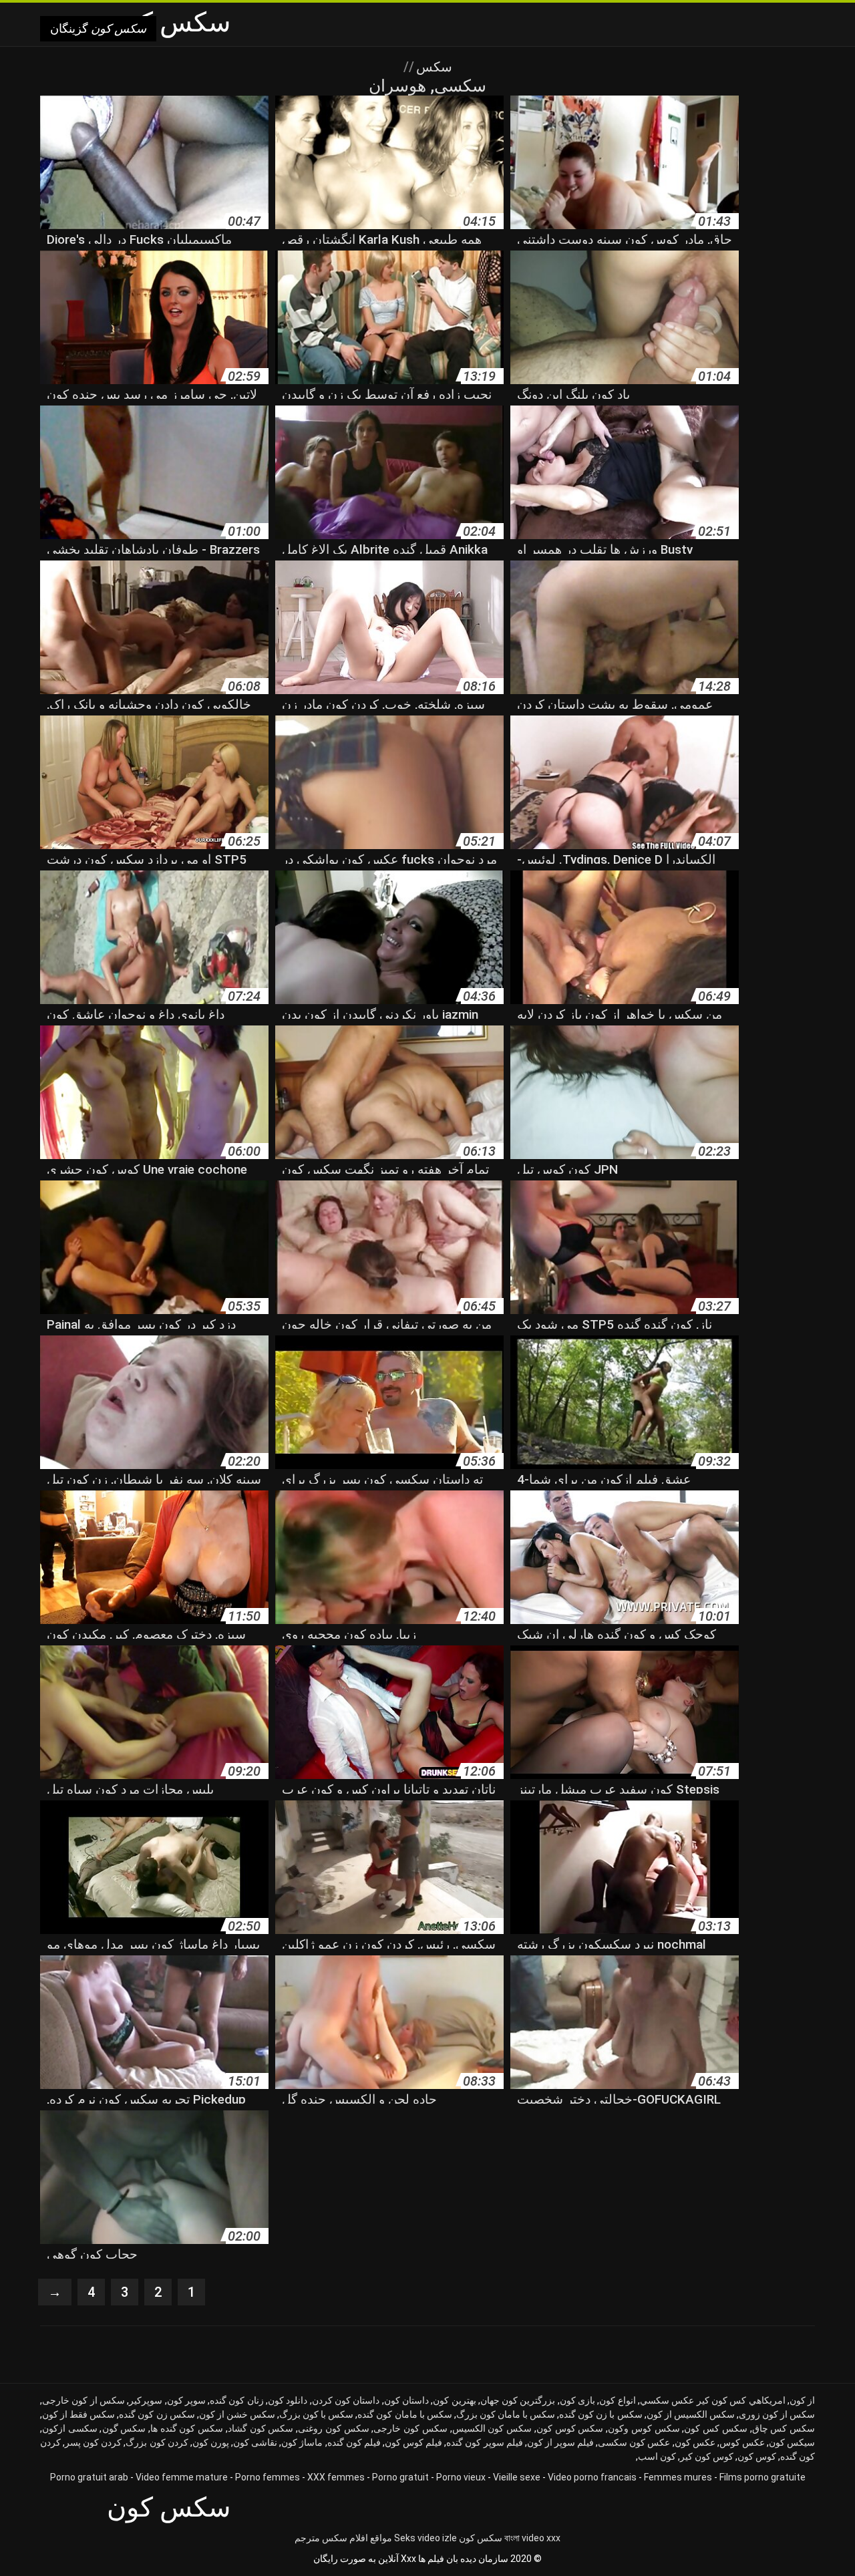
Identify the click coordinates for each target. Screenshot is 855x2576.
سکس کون (481, 2538)
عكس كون (695, 2442)
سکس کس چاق (784, 2428)
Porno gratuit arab (89, 2477)
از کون (802, 2400)
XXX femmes (336, 2477)
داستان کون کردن (346, 2400)
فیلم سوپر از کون (560, 2442)
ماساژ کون (302, 2442)
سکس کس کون (715, 2428)
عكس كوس (742, 2442)
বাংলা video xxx (532, 2538)
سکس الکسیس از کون (691, 2414)
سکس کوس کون (570, 2428)
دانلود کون (288, 2400)
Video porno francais (592, 2477)
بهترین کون (454, 2400)
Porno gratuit (400, 2477)
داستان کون (406, 2400)
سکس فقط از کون (78, 2414)
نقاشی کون (255, 2442)
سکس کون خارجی (410, 2428)
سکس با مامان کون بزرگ (506, 2414)
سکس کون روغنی (333, 2428)
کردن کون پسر (93, 2442)
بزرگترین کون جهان (518, 2400)
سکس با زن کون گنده (601, 2414)
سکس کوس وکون (644, 2428)
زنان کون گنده (237, 2400)
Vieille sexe (517, 2477)
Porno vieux (461, 2477)
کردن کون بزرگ (157, 2442)
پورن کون (211, 2442)
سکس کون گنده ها (187, 2428)
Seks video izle (425, 2538)
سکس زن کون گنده (157, 2414)
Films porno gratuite (762, 2477)
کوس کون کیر (707, 2456)
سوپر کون (186, 2400)
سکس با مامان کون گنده (404, 2414)
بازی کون (577, 2400)
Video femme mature (182, 2477)
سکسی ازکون (70, 2428)
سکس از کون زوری (777, 2414)
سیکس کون (792, 2442)
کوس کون (757, 2456)
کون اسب (657, 2456)
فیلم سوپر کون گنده (484, 2442)
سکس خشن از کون (237, 2414)
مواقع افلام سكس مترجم (343, 2538)
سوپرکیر (146, 2400)
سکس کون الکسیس (492, 2428)
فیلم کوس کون (413, 2442)
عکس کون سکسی (634, 2442)
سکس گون (124, 2428)
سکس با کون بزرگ (316, 2414)
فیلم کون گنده (354, 2442)
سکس (433, 67)
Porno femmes (268, 2477)
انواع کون (617, 2400)
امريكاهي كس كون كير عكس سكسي (713, 2400)
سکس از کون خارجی (83, 2400)
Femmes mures (678, 2477)
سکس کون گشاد (261, 2428)
